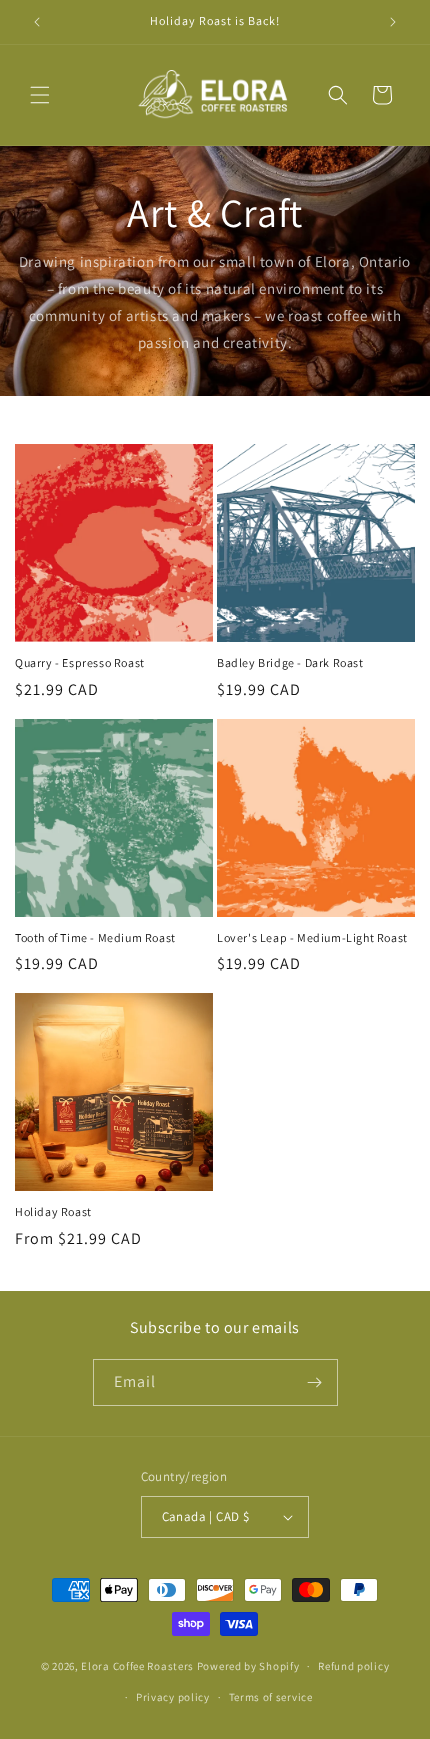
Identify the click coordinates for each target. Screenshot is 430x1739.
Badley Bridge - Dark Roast (290, 662)
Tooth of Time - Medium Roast (95, 937)
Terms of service (271, 1697)
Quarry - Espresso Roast (80, 662)
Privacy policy (173, 1697)
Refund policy (353, 1666)
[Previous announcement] (37, 22)
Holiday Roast (53, 1211)
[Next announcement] (393, 22)
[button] (40, 95)
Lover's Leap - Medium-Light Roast (312, 937)
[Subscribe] (315, 1382)
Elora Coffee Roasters (137, 1666)
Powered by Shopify (248, 1666)
